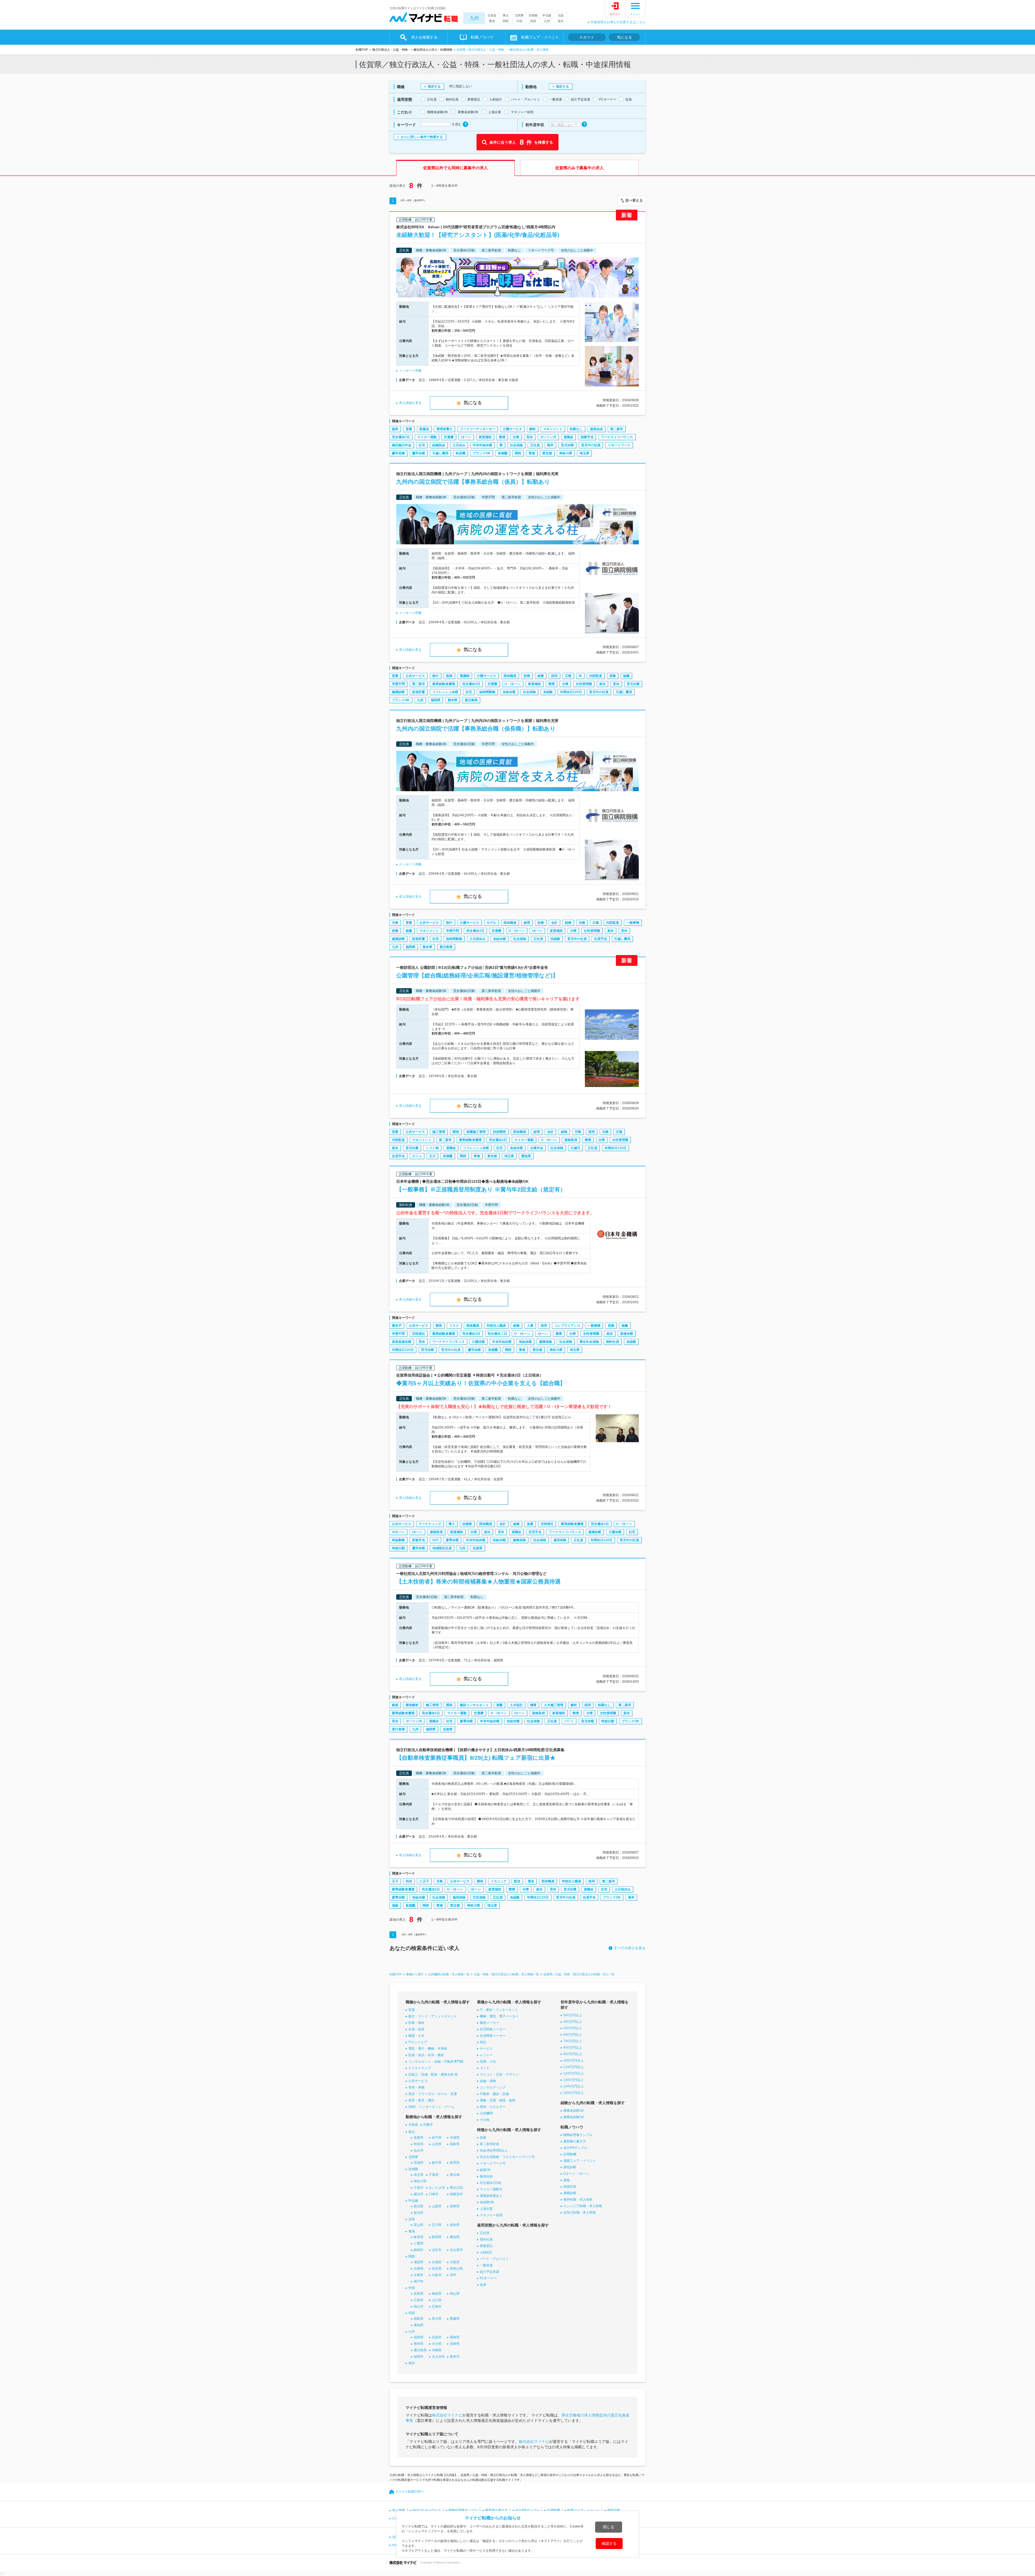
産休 (602, 684)
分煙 (516, 437)
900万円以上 (573, 2054)
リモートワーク (619, 445)
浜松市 (437, 2250)
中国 (519, 21)
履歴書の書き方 (575, 2141)
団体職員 (510, 676)
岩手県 (437, 2138)
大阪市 (437, 2275)
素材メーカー (489, 2023)
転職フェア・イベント (584, 2510)
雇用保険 (560, 1540)
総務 (541, 676)
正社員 (535, 445)
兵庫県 (419, 2269)
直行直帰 (398, 1729)
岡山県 (455, 2294)
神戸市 (419, 2281)
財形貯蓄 (419, 692)
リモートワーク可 (493, 2163)
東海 (492, 21)
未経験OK (487, 2202)
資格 (567, 2180)
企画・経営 (416, 2029)
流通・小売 (488, 2062)
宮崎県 (455, 2344)
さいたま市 (437, 2188)
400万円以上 (573, 2022)
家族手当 (419, 1540)
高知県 (419, 2325)
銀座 (395, 1705)
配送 (517, 1881)
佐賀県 (478, 1548)
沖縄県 (437, 2350)
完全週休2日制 (490, 2183)
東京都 (547, 453)
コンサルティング (493, 2087)
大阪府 (455, 2262)
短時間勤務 (487, 692)
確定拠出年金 (402, 445)
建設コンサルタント (474, 1705)
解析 (533, 429)
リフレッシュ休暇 (445, 692)
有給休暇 (509, 692)
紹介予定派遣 (489, 2272)
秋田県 (419, 2144)
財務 (527, 676)
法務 (582, 923)
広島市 (437, 2307)
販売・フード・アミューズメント (433, 2016)
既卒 (550, 445)
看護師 (465, 676)
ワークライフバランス (617, 437)
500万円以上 (573, 2028)
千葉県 (434, 2175)
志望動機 (570, 2154)
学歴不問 (398, 684)
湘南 (395, 1906)
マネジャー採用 (491, 2215)
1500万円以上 (574, 2093)
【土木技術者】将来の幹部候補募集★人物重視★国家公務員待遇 (478, 1581)
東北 (506, 15)
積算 (533, 1705)
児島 (395, 923)
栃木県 (437, 2163)
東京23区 (457, 2188)
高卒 (631, 1897)
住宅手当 (535, 1532)
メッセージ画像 (410, 371)
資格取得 (571, 1140)
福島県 (455, 2144)
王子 (395, 1881)
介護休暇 (478, 1342)
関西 (506, 21)
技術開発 (499, 1132)
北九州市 (438, 2357)
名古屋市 (456, 2250)
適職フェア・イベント (579, 2161)
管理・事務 (416, 2087)
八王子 (424, 1881)
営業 (409, 429)
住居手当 (601, 939)
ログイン (615, 14)
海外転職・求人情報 (578, 2200)
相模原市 (456, 2194)
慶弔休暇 (419, 453)
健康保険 (546, 1342)
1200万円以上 (574, 2073)
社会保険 (516, 445)
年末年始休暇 (482, 445)
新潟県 (419, 2206)
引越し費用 (440, 453)
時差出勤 (398, 1548)
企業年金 (537, 1148)
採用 (554, 676)
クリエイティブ (420, 2068)
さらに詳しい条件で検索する (422, 137)
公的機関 (486, 2113)
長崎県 (455, 2337)
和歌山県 (456, 2269)
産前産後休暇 (402, 1342)
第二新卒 (617, 429)
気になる (625, 37)
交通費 (449, 437)
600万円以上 (573, 2035)
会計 (554, 923)
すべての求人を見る (630, 1948)
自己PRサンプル (575, 2148)
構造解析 (412, 1705)
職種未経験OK (574, 2111)
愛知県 (526, 1156)
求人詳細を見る (410, 403)
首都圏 (533, 15)
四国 (533, 21)
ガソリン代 (548, 437)
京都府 (437, 2262)
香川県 (437, 2319)
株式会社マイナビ (447, 2415)
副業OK (485, 2170)
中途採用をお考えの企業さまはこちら (618, 22)
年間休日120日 (571, 692)
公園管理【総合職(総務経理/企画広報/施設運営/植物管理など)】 (477, 975)
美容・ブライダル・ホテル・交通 (433, 2094)
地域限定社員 (442, 1548)
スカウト (587, 37)
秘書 (626, 676)
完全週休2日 (401, 437)
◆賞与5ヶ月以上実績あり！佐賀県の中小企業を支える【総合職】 (481, 1383)
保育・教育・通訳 (421, 2100)
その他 (485, 2120)
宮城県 (455, 2138)
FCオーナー (488, 2278)
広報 (568, 676)
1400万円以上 (574, 2086)
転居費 (461, 453)
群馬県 (455, 2163)
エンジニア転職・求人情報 (583, 2206)
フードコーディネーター (478, 429)
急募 (530, 1524)
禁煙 (502, 437)
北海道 (492, 15)
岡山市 (419, 2307)
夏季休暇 (452, 1540)
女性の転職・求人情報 (579, 2212)
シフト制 (432, 1148)
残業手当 (587, 437)
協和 (395, 429)
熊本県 (453, 700)
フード (485, 2068)
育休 (530, 437)
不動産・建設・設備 (494, 2094)
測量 (499, 1705)
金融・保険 (488, 2081)
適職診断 (570, 2193)
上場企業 (486, 2209)
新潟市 (419, 2213)
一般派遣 (486, 2265)
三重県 (419, 2243)
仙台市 (419, 2150)
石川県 (437, 2225)
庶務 (613, 676)
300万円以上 (573, 2015)
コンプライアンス (567, 1326)
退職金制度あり (491, 2196)
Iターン (466, 437)
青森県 (419, 2138)
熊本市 (455, 2357)
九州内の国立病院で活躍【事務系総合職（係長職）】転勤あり (476, 729)
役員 (483, 2285)
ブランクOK (482, 453)
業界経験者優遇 (444, 684)
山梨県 (437, 2206)
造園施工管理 (476, 1132)
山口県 (437, 2300)
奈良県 (437, 2269)
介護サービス (512, 429)
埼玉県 (584, 453)
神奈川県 (566, 453)
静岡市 (419, 2250)
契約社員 (613, 1342)
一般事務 (633, 923)
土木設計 (516, 1705)
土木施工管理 (554, 1705)
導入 (452, 1524)
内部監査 (596, 676)
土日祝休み (478, 939)
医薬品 (424, 429)
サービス (486, 2049)
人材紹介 (486, 2252)
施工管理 (439, 1132)
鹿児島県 (471, 700)
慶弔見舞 (398, 453)
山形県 (437, 2144)
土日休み (459, 445)
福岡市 (419, 2357)
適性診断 (570, 2167)
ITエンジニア (418, 2042)
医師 (449, 676)
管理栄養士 (444, 429)
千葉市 (419, 2188)
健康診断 (398, 692)
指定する (434, 87)
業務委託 (486, 2246)
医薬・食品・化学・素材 (426, 2055)
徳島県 (419, 2319)
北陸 (561, 15)
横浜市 (419, 2194)
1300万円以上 (574, 2080)
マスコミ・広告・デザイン (499, 2074)
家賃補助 (485, 437)
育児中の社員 (591, 445)
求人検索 (399, 2510)
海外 (561, 21)
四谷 (409, 1881)
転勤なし (576, 429)
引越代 (575, 1148)
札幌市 (428, 2125)
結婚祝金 (439, 445)
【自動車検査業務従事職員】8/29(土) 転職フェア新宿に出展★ (476, 1758)
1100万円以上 (574, 2067)
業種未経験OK (574, 2117)
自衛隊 (467, 1524)
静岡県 (437, 2237)
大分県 (437, 2344)
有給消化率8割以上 (494, 2150)
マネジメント (553, 429)
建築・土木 (416, 2036)
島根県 (437, 2294)
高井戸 (397, 1326)
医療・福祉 (416, 2023)
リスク (454, 1326)
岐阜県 (419, 2237)
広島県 (419, 2300)
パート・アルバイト (494, 2259)
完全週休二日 (497, 1334)
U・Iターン (513, 684)
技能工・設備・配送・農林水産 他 (433, 2074)
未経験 (548, 692)
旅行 (436, 676)
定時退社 (419, 1334)
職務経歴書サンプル (578, 2135)
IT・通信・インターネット (499, 2010)
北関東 (519, 15)
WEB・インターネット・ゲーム (431, 2107)
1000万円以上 (574, 2060)
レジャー (486, 2055)
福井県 (455, 2225)
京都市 (419, 2275)
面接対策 (570, 2187)
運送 (531, 1881)
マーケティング (430, 1524)
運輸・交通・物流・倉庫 (498, 2100)
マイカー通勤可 (491, 2189)
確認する (609, 2543)
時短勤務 (398, 1540)
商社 (483, 2042)
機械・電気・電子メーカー (499, 2016)
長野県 (455, 2206)
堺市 (453, 2275)
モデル (491, 923)
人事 (530, 1326)
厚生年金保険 (589, 1342)
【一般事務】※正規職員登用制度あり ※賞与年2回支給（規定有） (481, 1189)
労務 (578, 1132)
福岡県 (436, 700)
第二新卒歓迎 (489, 2144)
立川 (432, 1156)
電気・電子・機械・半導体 (428, 2049)
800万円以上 (573, 2048)
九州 (474, 18)
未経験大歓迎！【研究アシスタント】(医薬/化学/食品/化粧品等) (478, 235)
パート (569, 1721)
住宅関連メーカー (493, 2029)
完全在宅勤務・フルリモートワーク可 (507, 2157)
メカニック (499, 1881)
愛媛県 (455, 2319)
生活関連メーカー (493, 2036)
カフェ (417, 1156)
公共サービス (415, 676)
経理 (527, 923)
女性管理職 (584, 684)
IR (580, 676)
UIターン (398, 1532)
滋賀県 (419, 2262)
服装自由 (596, 429)
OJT (435, 1540)
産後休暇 (627, 1334)
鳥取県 (419, 2294)
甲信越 (547, 15)
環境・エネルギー (493, 2107)
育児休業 (633, 684)
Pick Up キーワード (427, 2510)
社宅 (422, 445)
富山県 (419, 2225)
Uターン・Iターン (576, 2174)
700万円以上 (573, 2041)
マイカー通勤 (427, 437)
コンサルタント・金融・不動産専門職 (436, 2062)
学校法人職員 (496, 1326)
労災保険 (479, 1897)
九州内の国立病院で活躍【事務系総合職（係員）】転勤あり (473, 482)
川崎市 (434, 2194)
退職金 (568, 437)
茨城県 (419, 2163)
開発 (456, 1132)
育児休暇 (567, 445)
